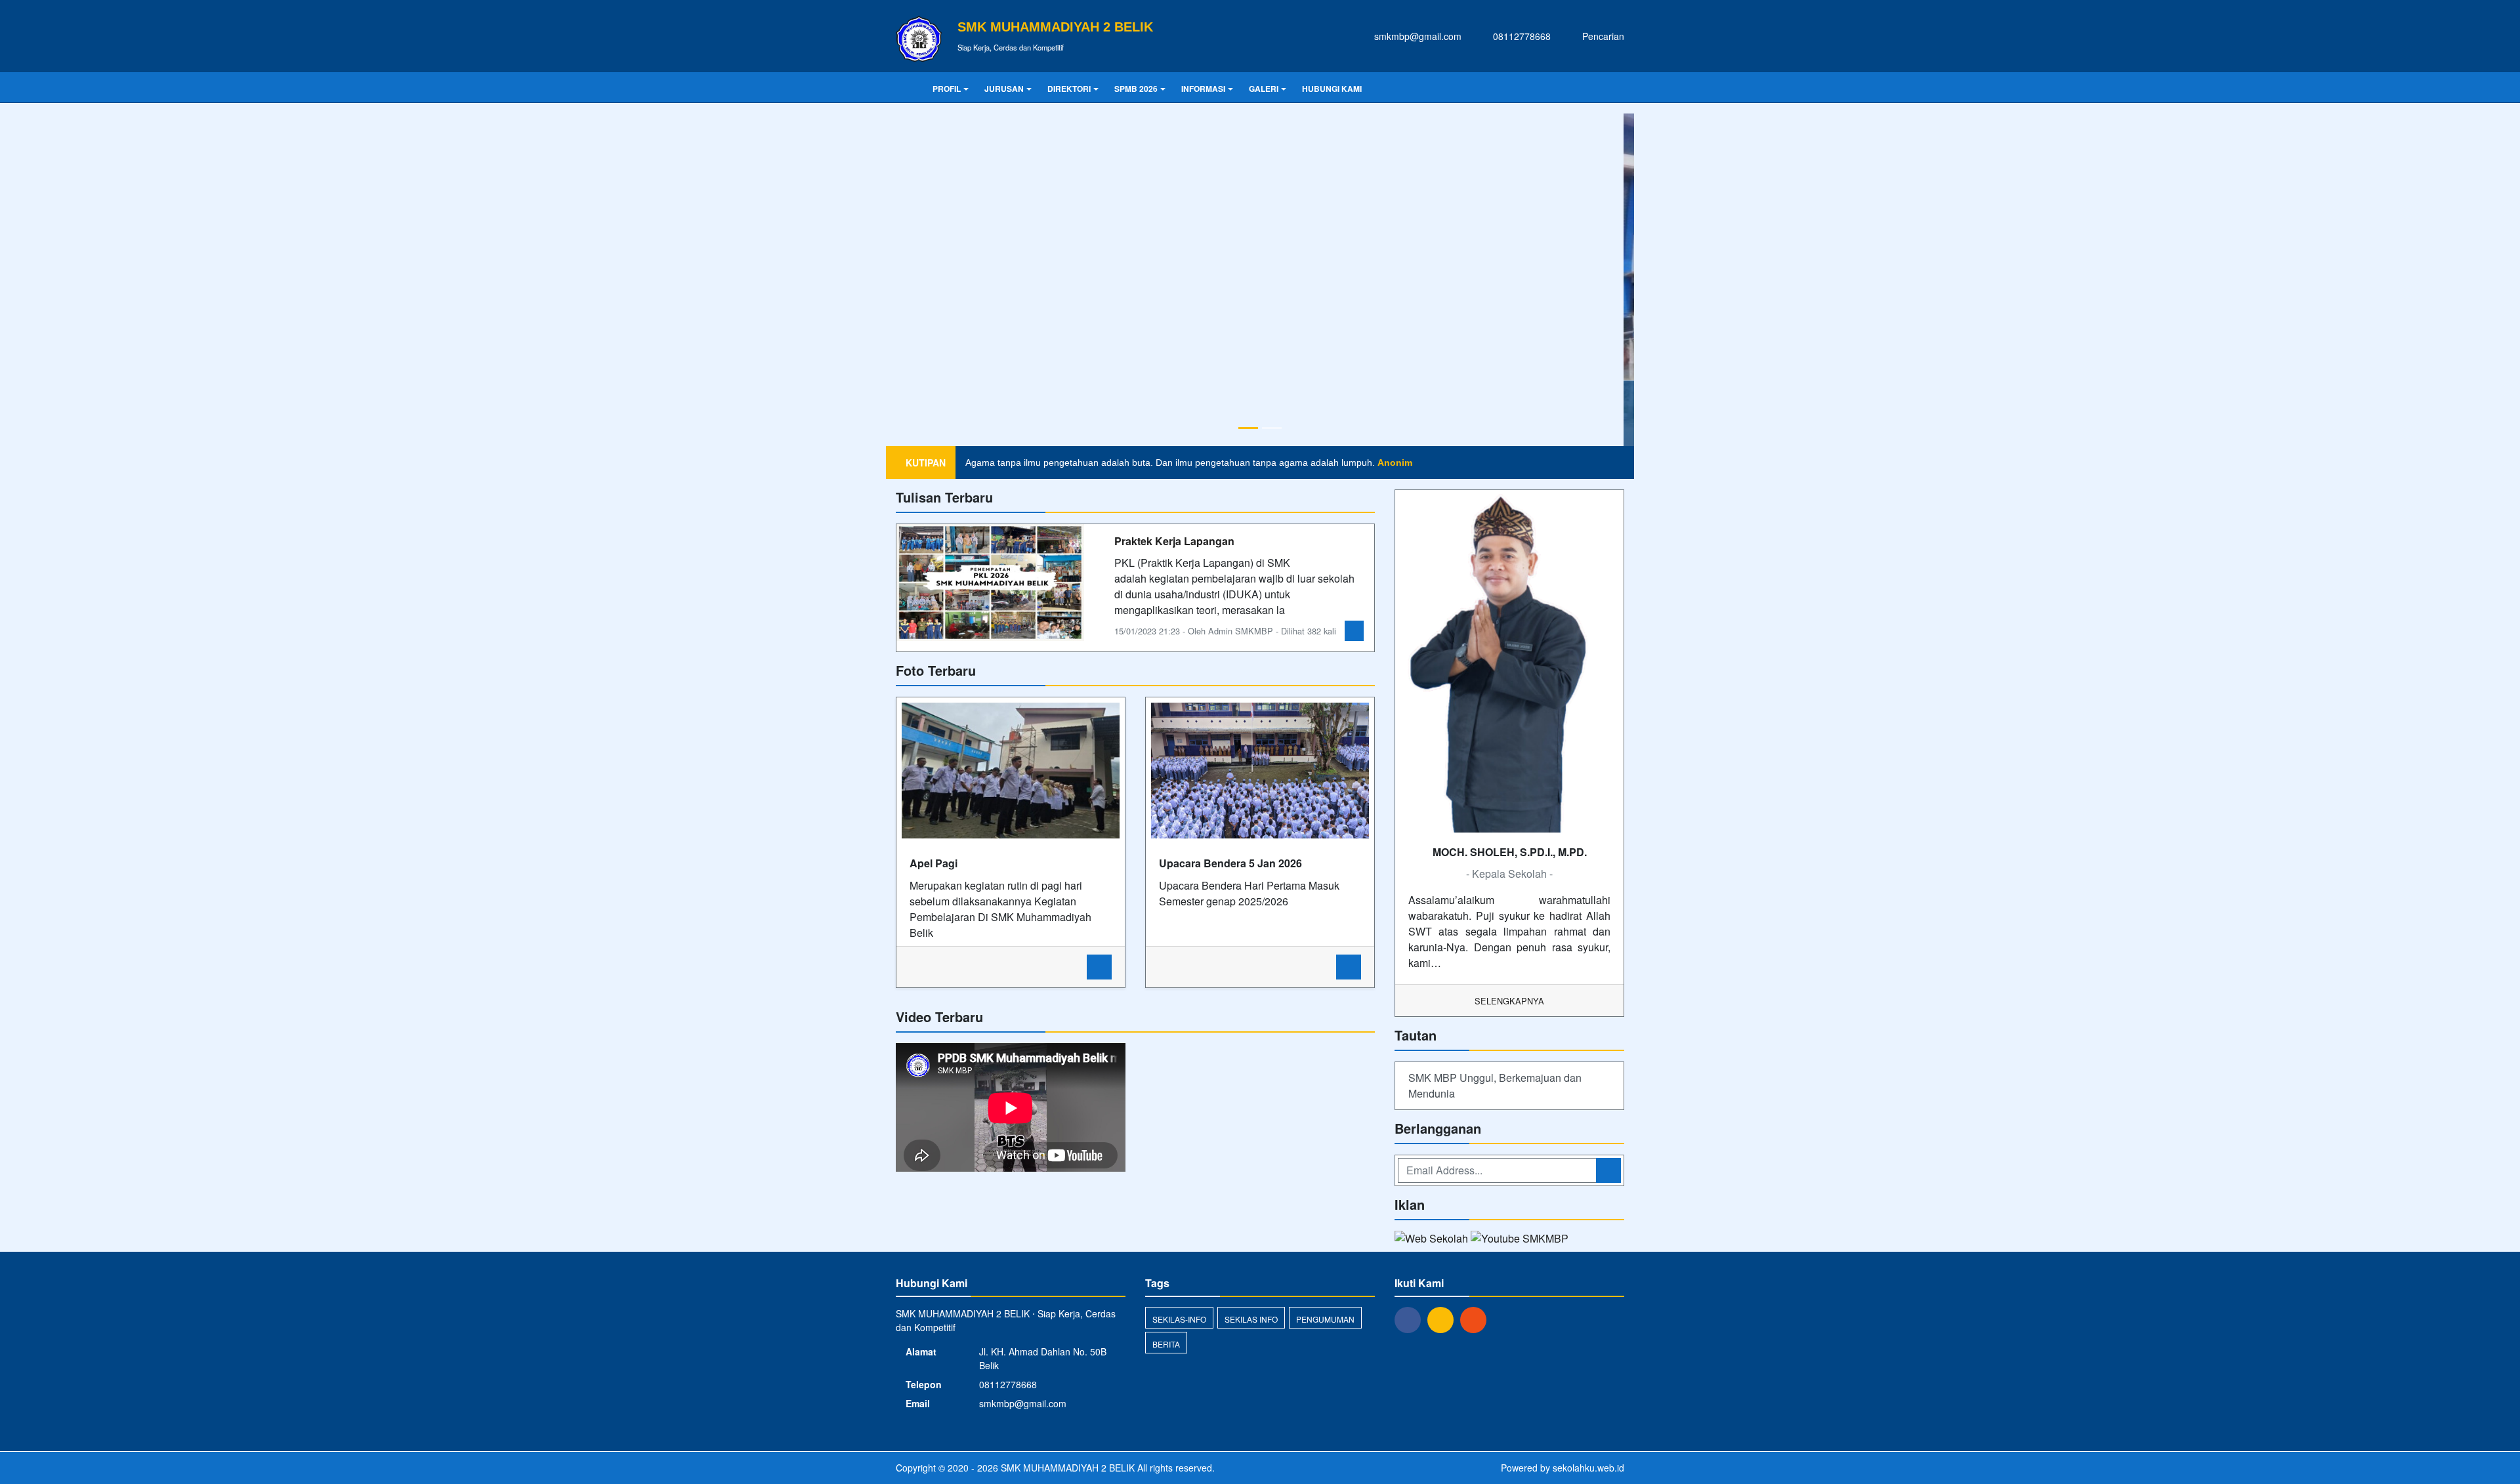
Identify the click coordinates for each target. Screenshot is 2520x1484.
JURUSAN (1004, 89)
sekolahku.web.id (1588, 1151)
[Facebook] (1411, 1002)
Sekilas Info (1251, 1002)
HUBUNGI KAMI (1332, 89)
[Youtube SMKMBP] (1520, 923)
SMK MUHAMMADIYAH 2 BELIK (1066, 1151)
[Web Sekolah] (1431, 923)
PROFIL (947, 89)
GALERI (1264, 89)
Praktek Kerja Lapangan (1174, 224)
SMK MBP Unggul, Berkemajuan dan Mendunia (1495, 769)
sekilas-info (1179, 1002)
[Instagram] (1444, 1002)
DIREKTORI (1069, 89)
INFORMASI (1203, 89)
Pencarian (1602, 36)
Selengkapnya (1509, 684)
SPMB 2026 (1136, 89)
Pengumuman (1325, 1002)
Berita (1166, 1027)
